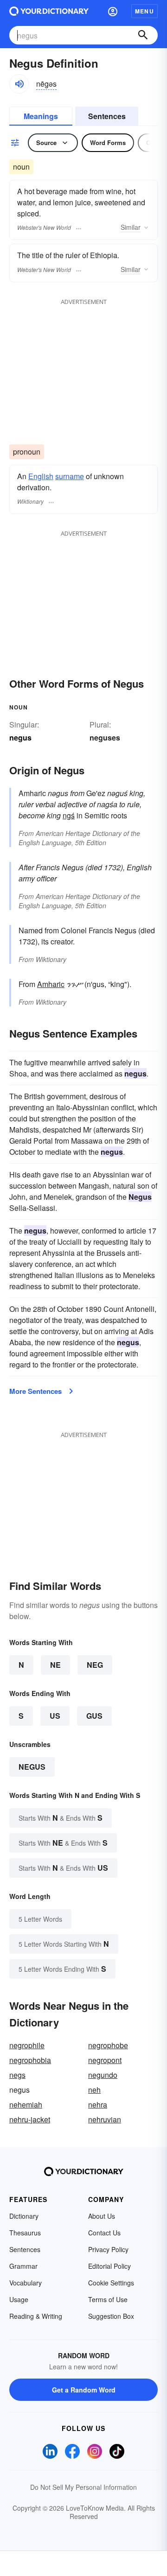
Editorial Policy (109, 2266)
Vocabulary (26, 2283)
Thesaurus (25, 2233)
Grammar (23, 2266)
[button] (113, 11)
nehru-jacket (30, 2119)
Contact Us (104, 2233)
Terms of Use (108, 2299)
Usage (19, 2299)
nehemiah (26, 2104)
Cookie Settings (111, 2283)
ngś (69, 815)
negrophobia (30, 2060)
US (55, 1716)
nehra (98, 2104)
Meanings (41, 116)
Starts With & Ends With (61, 1818)
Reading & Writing (36, 2316)
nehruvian (105, 2119)
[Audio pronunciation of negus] (19, 84)
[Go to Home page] (49, 11)
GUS (94, 1716)
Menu (145, 11)
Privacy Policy (108, 2249)
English (41, 476)
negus (32, 1767)
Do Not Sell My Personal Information (83, 2487)
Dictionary (24, 2216)
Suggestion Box (111, 2316)
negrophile (27, 2045)
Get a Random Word (84, 2390)
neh (94, 2090)
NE (55, 1665)
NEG (95, 1665)
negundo (103, 2075)
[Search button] (143, 35)
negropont (105, 2060)
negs (17, 2075)
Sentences (107, 116)
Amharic (51, 984)
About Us (102, 2216)
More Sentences (35, 1391)
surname (70, 476)
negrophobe (108, 2045)
